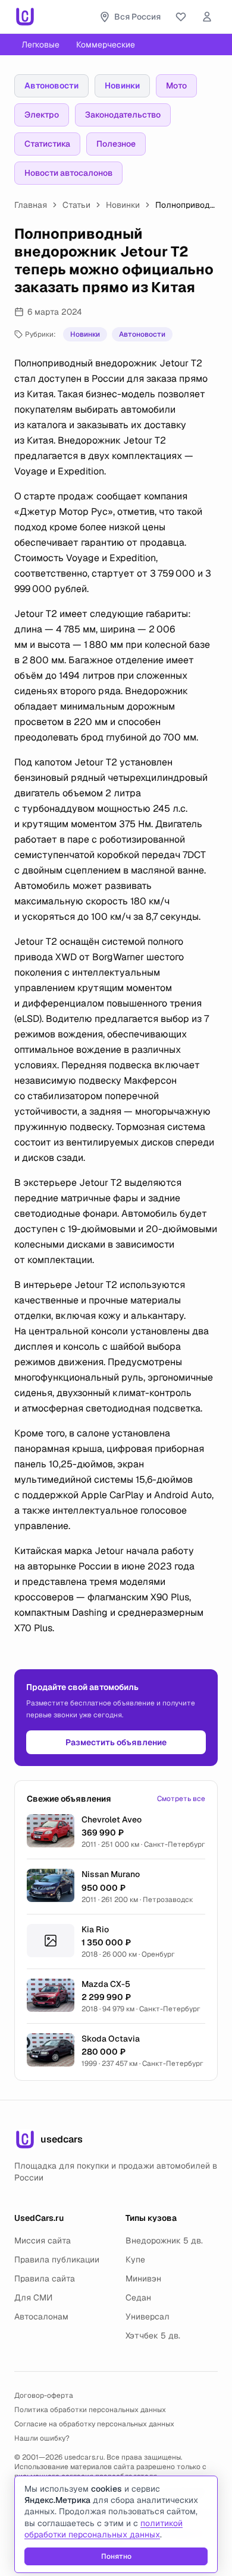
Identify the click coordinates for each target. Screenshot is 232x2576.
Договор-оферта (44, 2395)
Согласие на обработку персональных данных (94, 2424)
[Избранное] (181, 17)
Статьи (76, 205)
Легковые (40, 45)
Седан (138, 2297)
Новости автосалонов (68, 173)
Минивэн (143, 2278)
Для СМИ (33, 2297)
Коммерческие (106, 45)
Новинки (122, 86)
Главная (31, 205)
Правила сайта (45, 2278)
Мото (176, 86)
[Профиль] (207, 17)
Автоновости (51, 86)
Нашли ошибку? (42, 2438)
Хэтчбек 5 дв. (153, 2336)
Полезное (116, 144)
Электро (42, 115)
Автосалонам (41, 2316)
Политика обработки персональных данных (90, 2410)
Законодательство (123, 115)
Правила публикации (57, 2259)
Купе (135, 2259)
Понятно (116, 2556)
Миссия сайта (43, 2240)
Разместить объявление (116, 1742)
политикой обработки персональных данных (104, 2529)
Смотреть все (181, 1799)
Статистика (47, 144)
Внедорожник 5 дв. (164, 2240)
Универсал (148, 2316)
